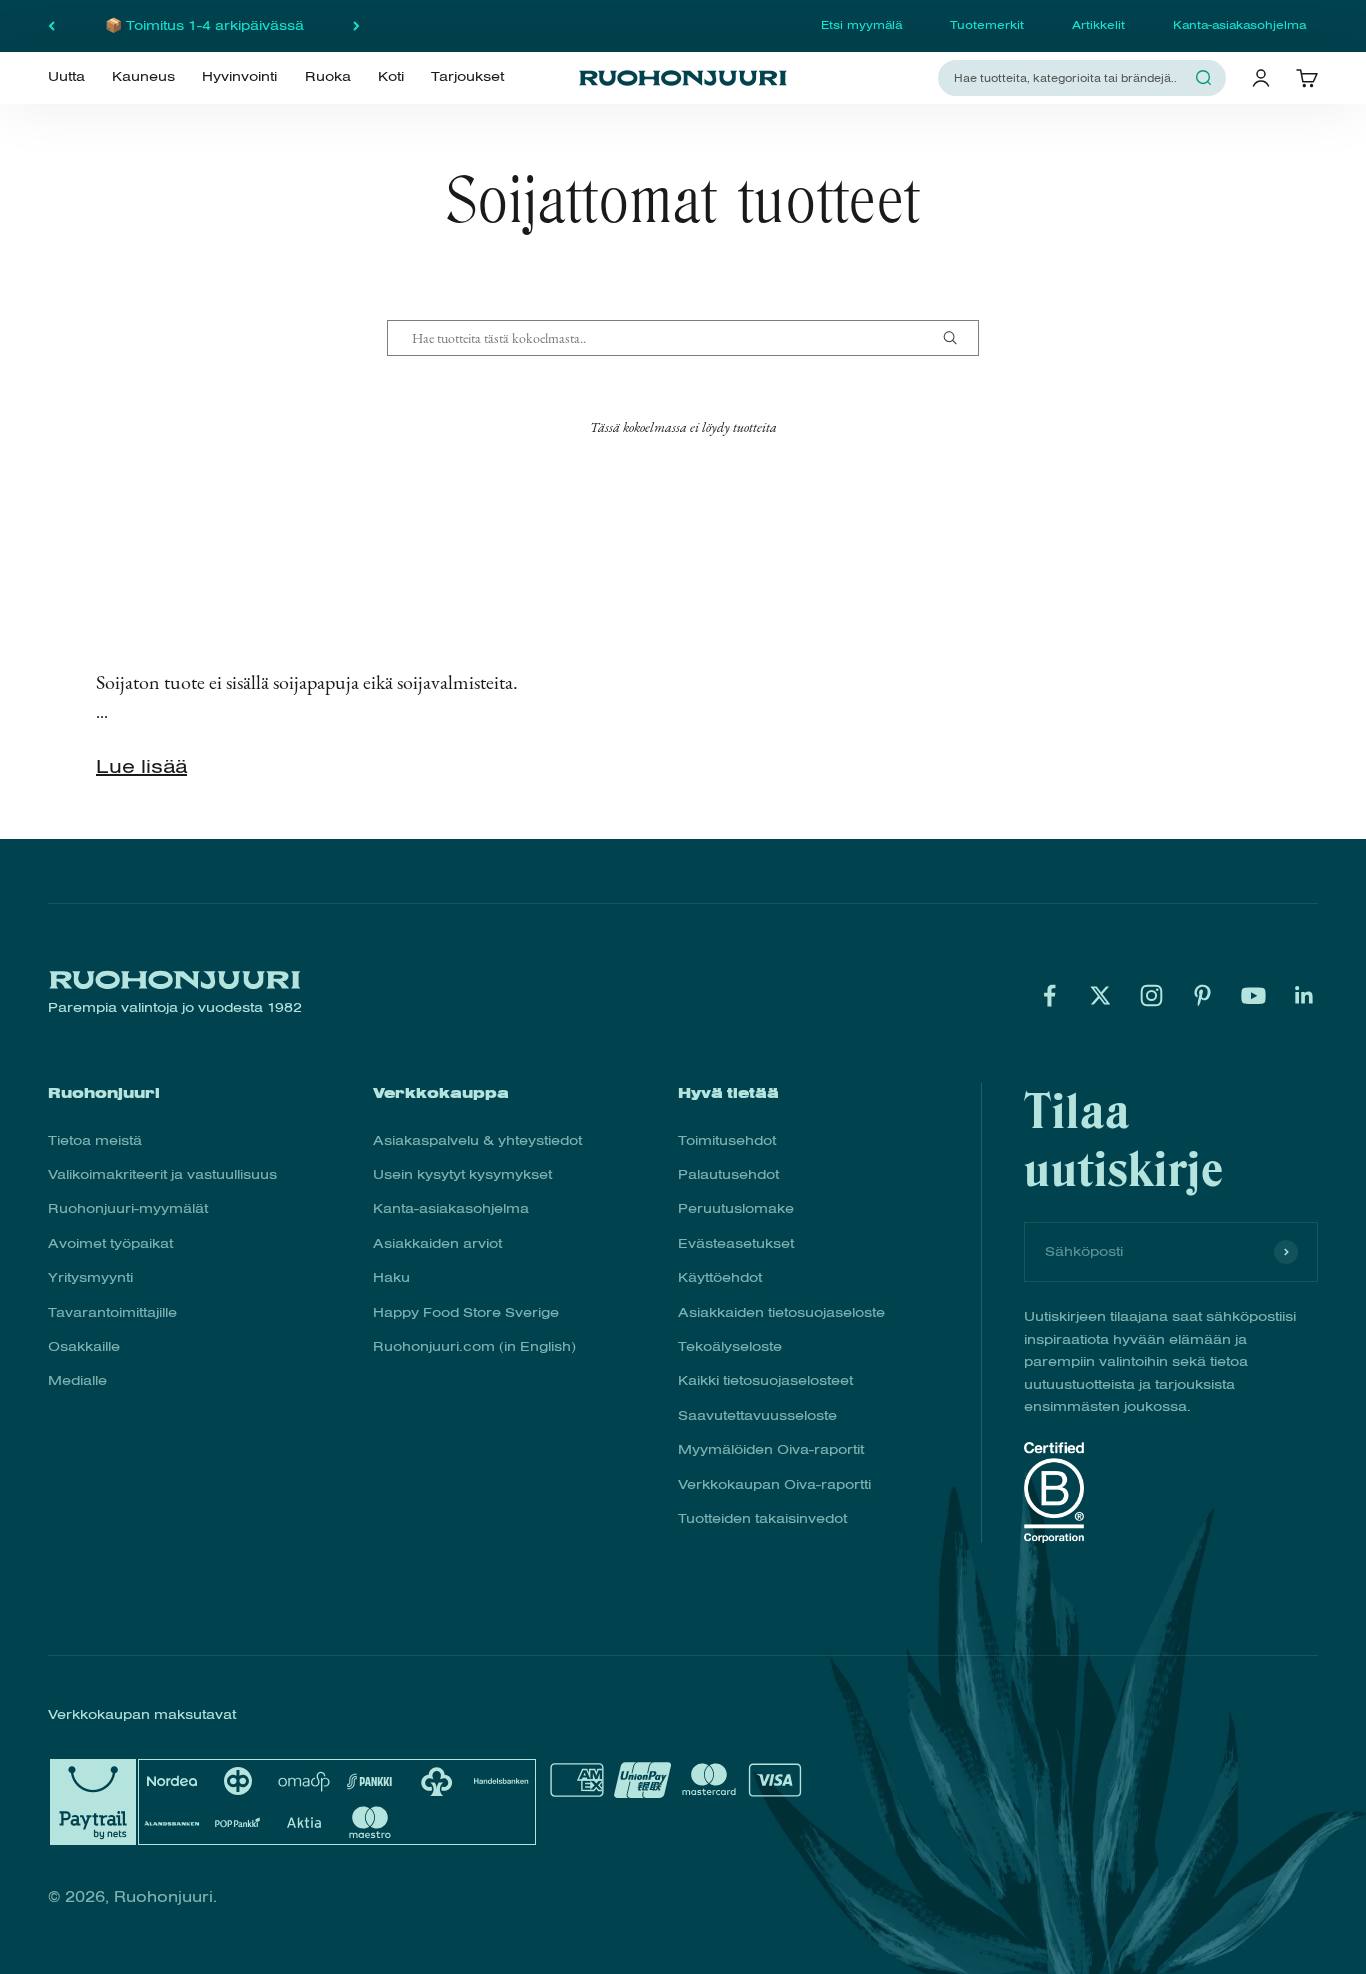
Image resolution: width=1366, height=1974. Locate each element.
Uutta (66, 77)
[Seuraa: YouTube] (1253, 995)
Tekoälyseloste (730, 1346)
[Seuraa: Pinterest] (1202, 995)
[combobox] (1070, 77)
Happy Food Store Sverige (466, 1312)
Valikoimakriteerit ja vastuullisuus (162, 1174)
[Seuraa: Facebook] (1049, 995)
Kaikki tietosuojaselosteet (765, 1380)
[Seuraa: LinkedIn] (1304, 995)
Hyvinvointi (239, 77)
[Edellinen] (51, 26)
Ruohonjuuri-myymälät (128, 1208)
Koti (391, 77)
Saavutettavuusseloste (757, 1415)
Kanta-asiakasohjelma (1239, 25)
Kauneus (143, 77)
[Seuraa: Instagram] (1151, 995)
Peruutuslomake (736, 1208)
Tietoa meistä (95, 1140)
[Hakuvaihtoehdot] (958, 338)
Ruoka (328, 77)
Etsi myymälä (861, 25)
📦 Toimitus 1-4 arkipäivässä (204, 25)
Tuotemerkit (987, 25)
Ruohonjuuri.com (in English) (474, 1346)
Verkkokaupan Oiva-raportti (774, 1484)
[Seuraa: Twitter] (1100, 995)
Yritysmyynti (90, 1277)
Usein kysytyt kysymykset (462, 1174)
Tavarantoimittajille (112, 1312)
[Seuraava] (356, 26)
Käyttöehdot (720, 1277)
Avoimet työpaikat (110, 1243)
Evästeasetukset (736, 1243)
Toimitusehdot (727, 1140)
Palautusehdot (728, 1174)
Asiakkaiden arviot (437, 1243)
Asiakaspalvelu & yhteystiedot (477, 1140)
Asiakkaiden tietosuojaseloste (781, 1312)
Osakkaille (84, 1346)
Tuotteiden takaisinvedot (762, 1518)
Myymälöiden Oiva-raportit (771, 1449)
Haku (391, 1277)
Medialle (77, 1380)
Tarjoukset (467, 77)
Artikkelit (1098, 25)
